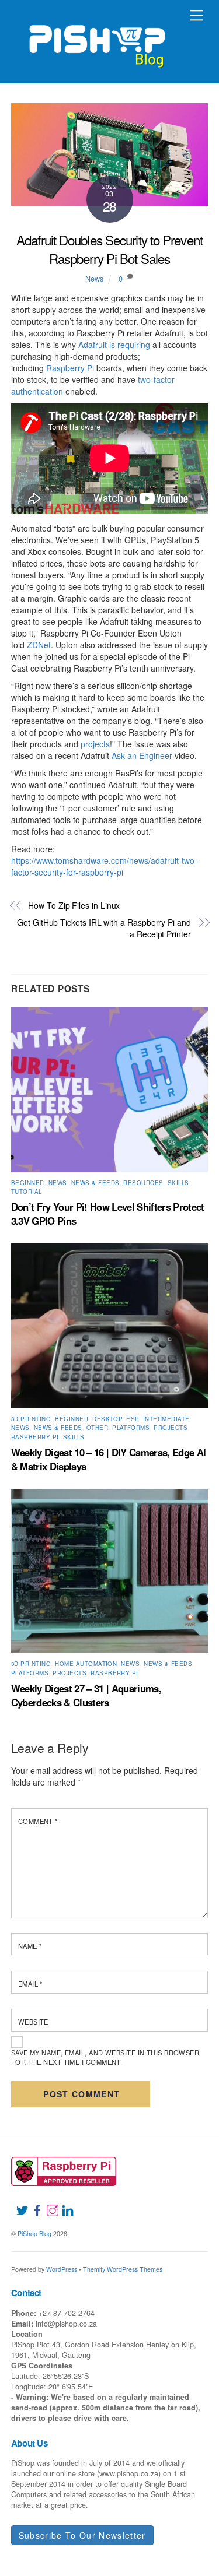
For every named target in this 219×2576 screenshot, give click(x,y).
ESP (132, 1419)
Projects (171, 1428)
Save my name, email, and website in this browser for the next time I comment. (105, 2057)
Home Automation (86, 1664)
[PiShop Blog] (97, 41)
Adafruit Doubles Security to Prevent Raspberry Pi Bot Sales (109, 249)
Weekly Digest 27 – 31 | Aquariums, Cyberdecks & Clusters (86, 1695)
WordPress (62, 2269)
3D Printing (31, 1419)
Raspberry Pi (70, 368)
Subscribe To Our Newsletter (82, 2535)
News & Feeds (95, 1183)
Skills (178, 1183)
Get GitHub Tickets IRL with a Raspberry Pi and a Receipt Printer (104, 928)
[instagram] (48, 2204)
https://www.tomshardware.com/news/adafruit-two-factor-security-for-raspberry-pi (104, 866)
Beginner (28, 1183)
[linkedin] (63, 2204)
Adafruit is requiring (114, 345)
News (94, 279)
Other (97, 1428)
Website (33, 2022)
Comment (38, 1821)
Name (30, 1946)
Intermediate (166, 1419)
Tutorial (27, 1192)
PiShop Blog (34, 2234)
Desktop (107, 1419)
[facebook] (33, 2204)
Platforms (131, 1428)
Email (30, 1984)
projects (95, 744)
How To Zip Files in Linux (74, 906)
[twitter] (18, 2204)
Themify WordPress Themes (123, 2269)
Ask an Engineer (142, 755)
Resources (143, 1183)
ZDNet (39, 645)
